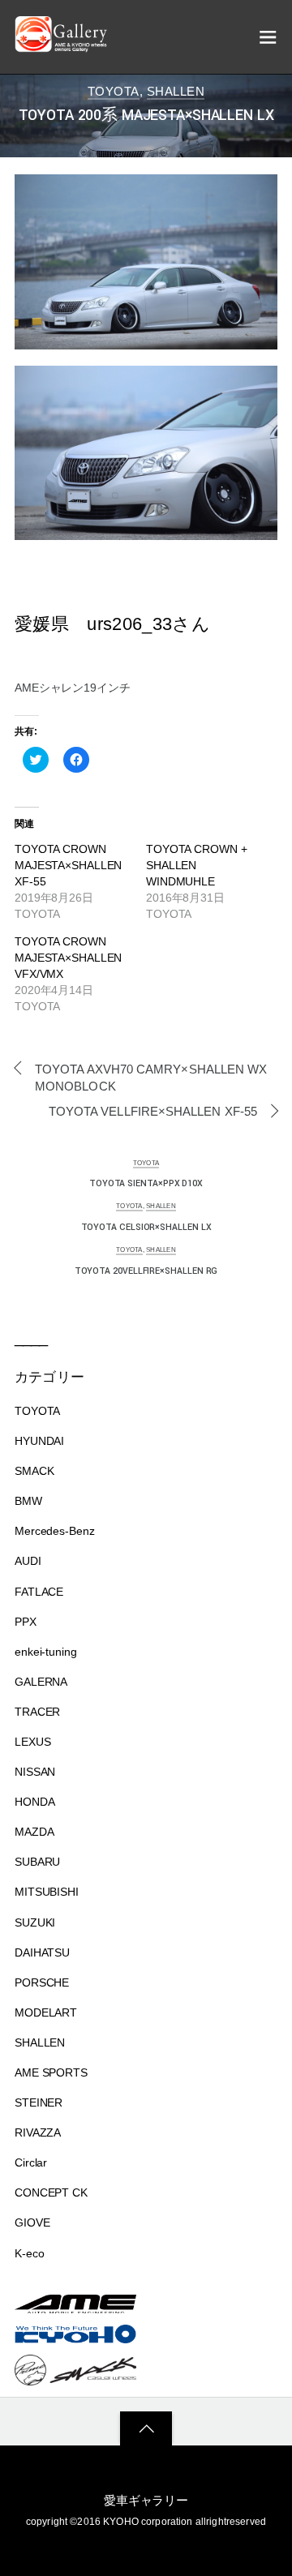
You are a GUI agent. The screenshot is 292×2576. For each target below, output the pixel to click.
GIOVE (32, 2222)
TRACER (37, 1712)
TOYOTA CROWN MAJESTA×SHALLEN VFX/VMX (68, 958)
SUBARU (37, 1862)
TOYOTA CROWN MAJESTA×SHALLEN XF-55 (68, 865)
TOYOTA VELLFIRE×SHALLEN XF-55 (153, 1111)
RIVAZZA (38, 2132)
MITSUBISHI (47, 1892)
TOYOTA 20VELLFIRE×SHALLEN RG (146, 1271)
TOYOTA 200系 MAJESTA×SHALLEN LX (146, 116)
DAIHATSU (42, 1952)
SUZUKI (35, 1922)
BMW (28, 1501)
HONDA (34, 1802)
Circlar (31, 2162)
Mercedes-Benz (55, 1531)
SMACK (34, 1471)
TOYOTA (114, 91)
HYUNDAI (39, 1441)
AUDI (28, 1561)
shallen (212, 91)
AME (236, 91)
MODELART (46, 2012)
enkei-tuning (46, 1652)
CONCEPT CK (51, 2192)
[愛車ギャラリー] (63, 45)
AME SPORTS (51, 2072)
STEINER (39, 2102)
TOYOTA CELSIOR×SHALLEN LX (146, 1227)
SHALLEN (176, 91)
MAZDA (34, 1832)
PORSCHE (42, 1982)
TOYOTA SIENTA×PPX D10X (146, 1183)
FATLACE (39, 1592)
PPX (26, 1622)
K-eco (29, 2253)
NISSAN (35, 1772)
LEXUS (32, 1742)
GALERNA (41, 1682)
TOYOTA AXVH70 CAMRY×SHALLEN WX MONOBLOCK (151, 1078)
